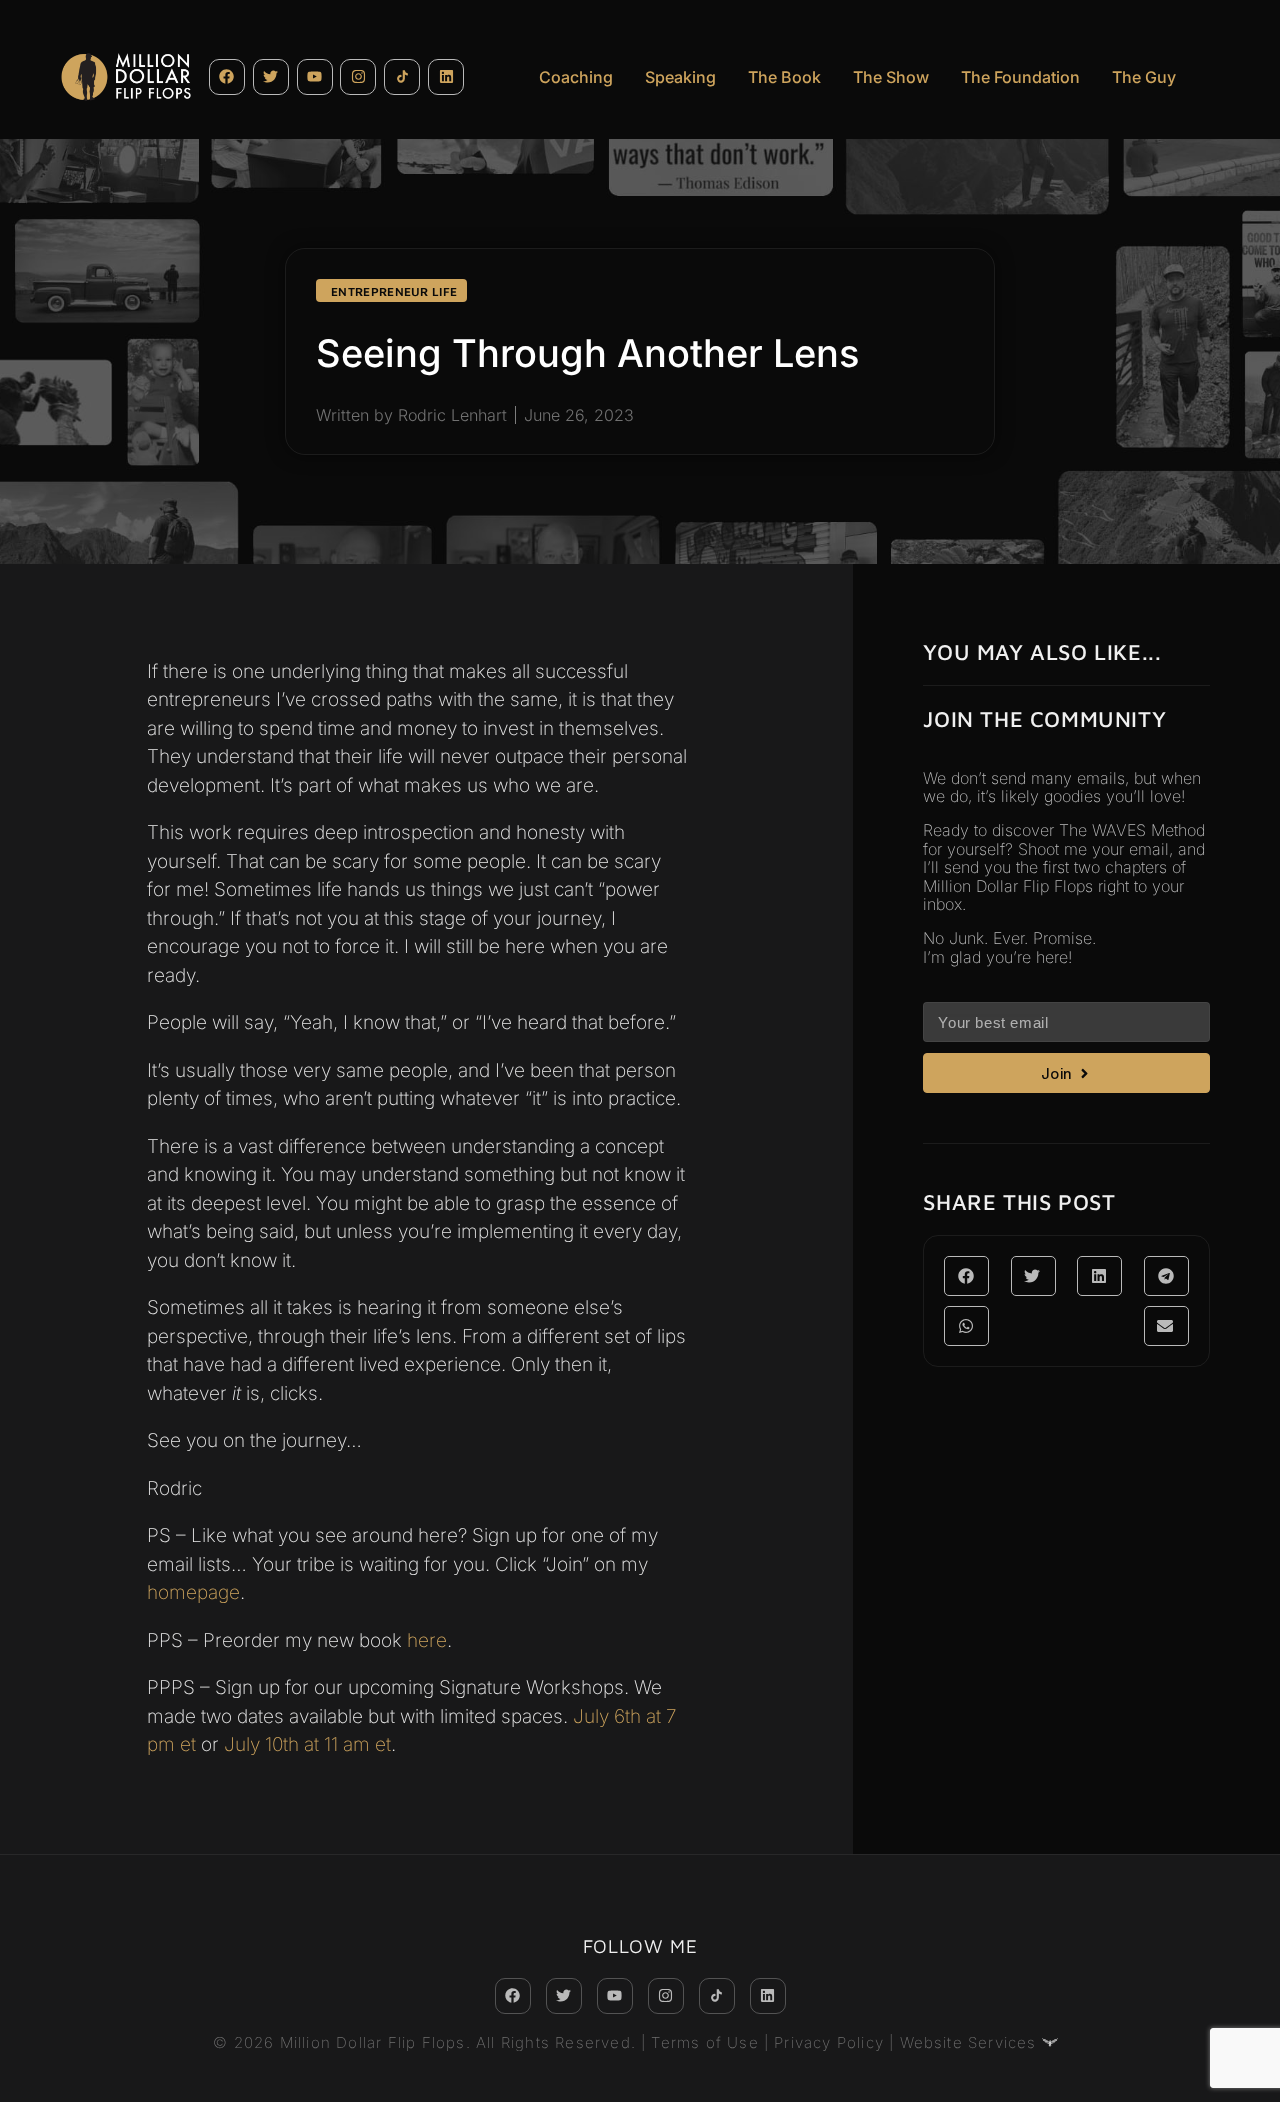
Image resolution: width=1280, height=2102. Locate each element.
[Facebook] (227, 77)
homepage (193, 1592)
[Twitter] (271, 77)
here (427, 1640)
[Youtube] (315, 77)
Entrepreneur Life (394, 291)
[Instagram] (358, 77)
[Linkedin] (446, 77)
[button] (966, 1276)
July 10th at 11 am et (307, 1744)
